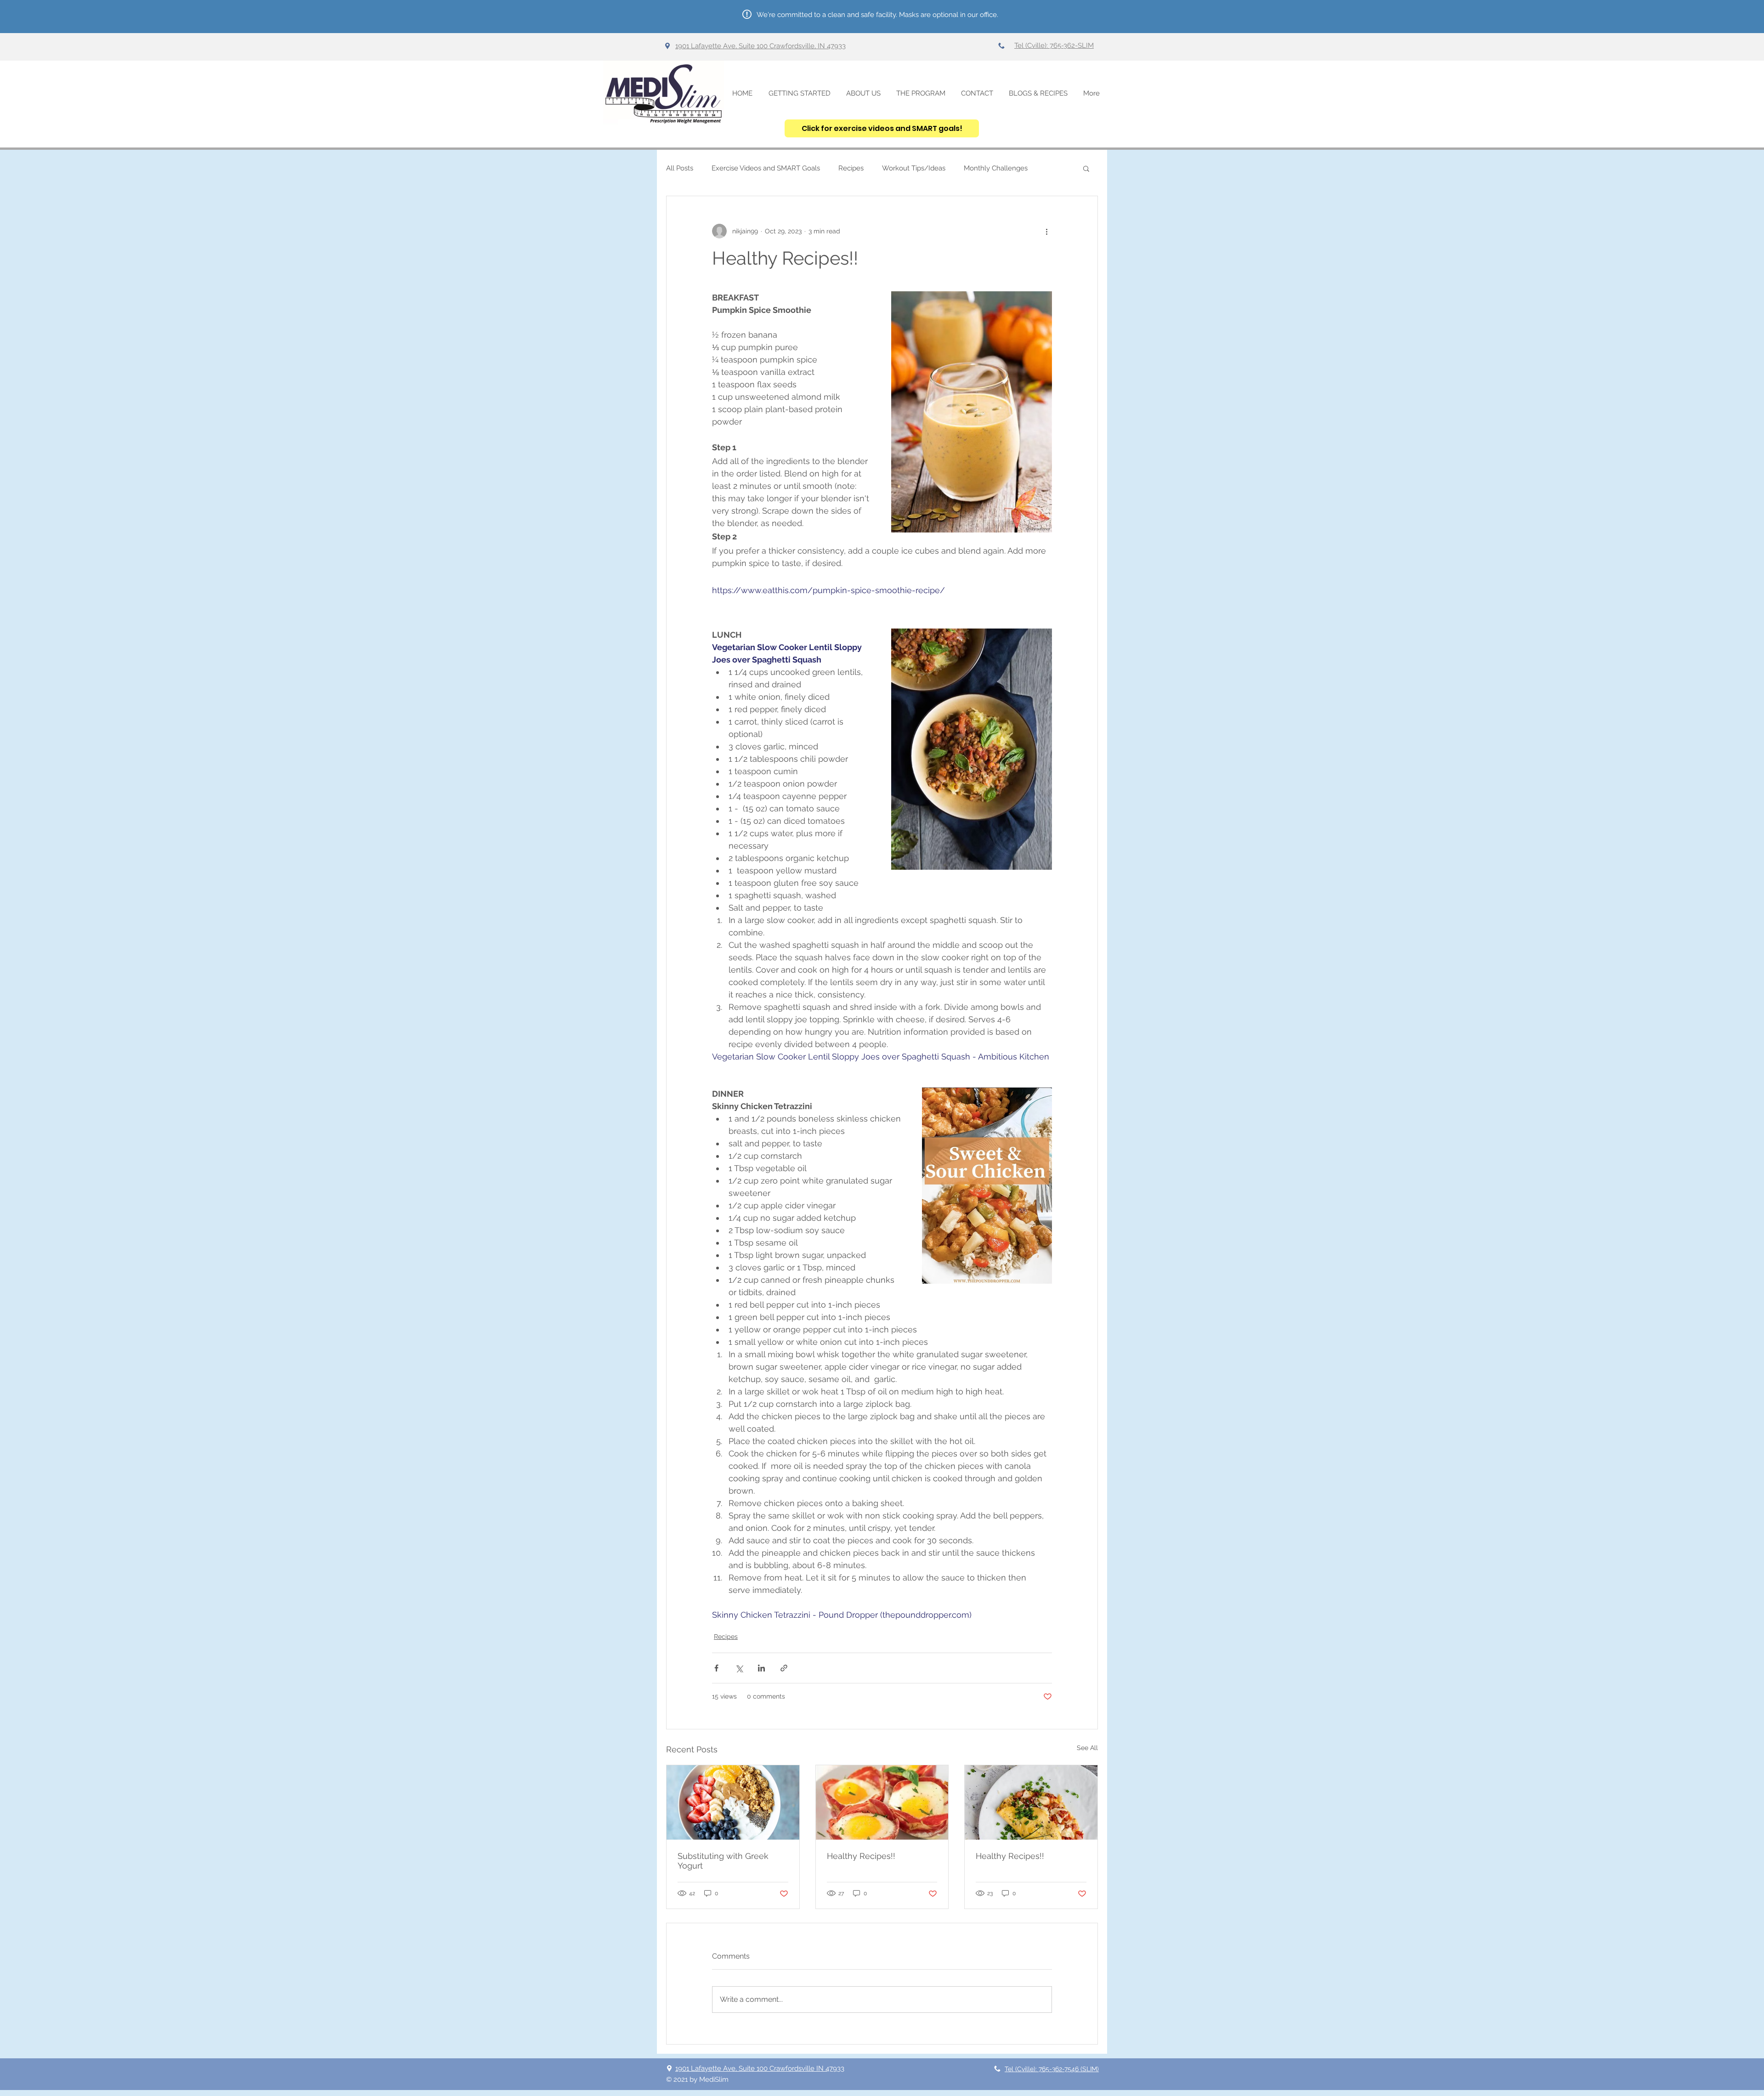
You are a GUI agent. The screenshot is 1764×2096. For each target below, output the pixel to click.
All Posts (680, 168)
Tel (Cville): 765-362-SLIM (1054, 45)
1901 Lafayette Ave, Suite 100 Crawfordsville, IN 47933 (760, 46)
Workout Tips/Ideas (914, 168)
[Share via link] (784, 1668)
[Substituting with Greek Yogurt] (733, 1802)
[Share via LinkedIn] (761, 1668)
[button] (1086, 168)
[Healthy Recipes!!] (882, 1802)
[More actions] (1046, 231)
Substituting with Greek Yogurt (723, 1861)
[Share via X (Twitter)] (739, 1668)
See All (1087, 1748)
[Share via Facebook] (716, 1668)
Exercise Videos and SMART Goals (766, 168)
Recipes (851, 168)
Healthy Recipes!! (861, 1856)
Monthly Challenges (996, 168)
